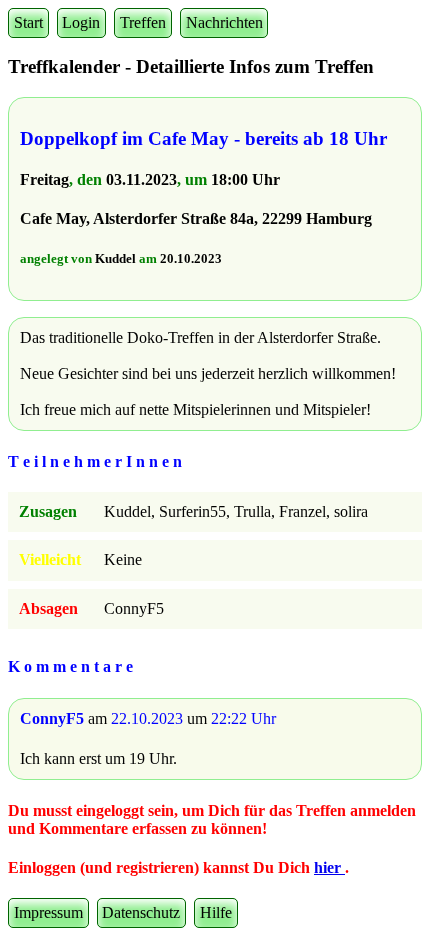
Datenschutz (141, 912)
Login (81, 22)
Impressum (48, 912)
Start (28, 22)
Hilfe (216, 912)
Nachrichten (224, 22)
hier (329, 867)
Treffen (143, 22)
